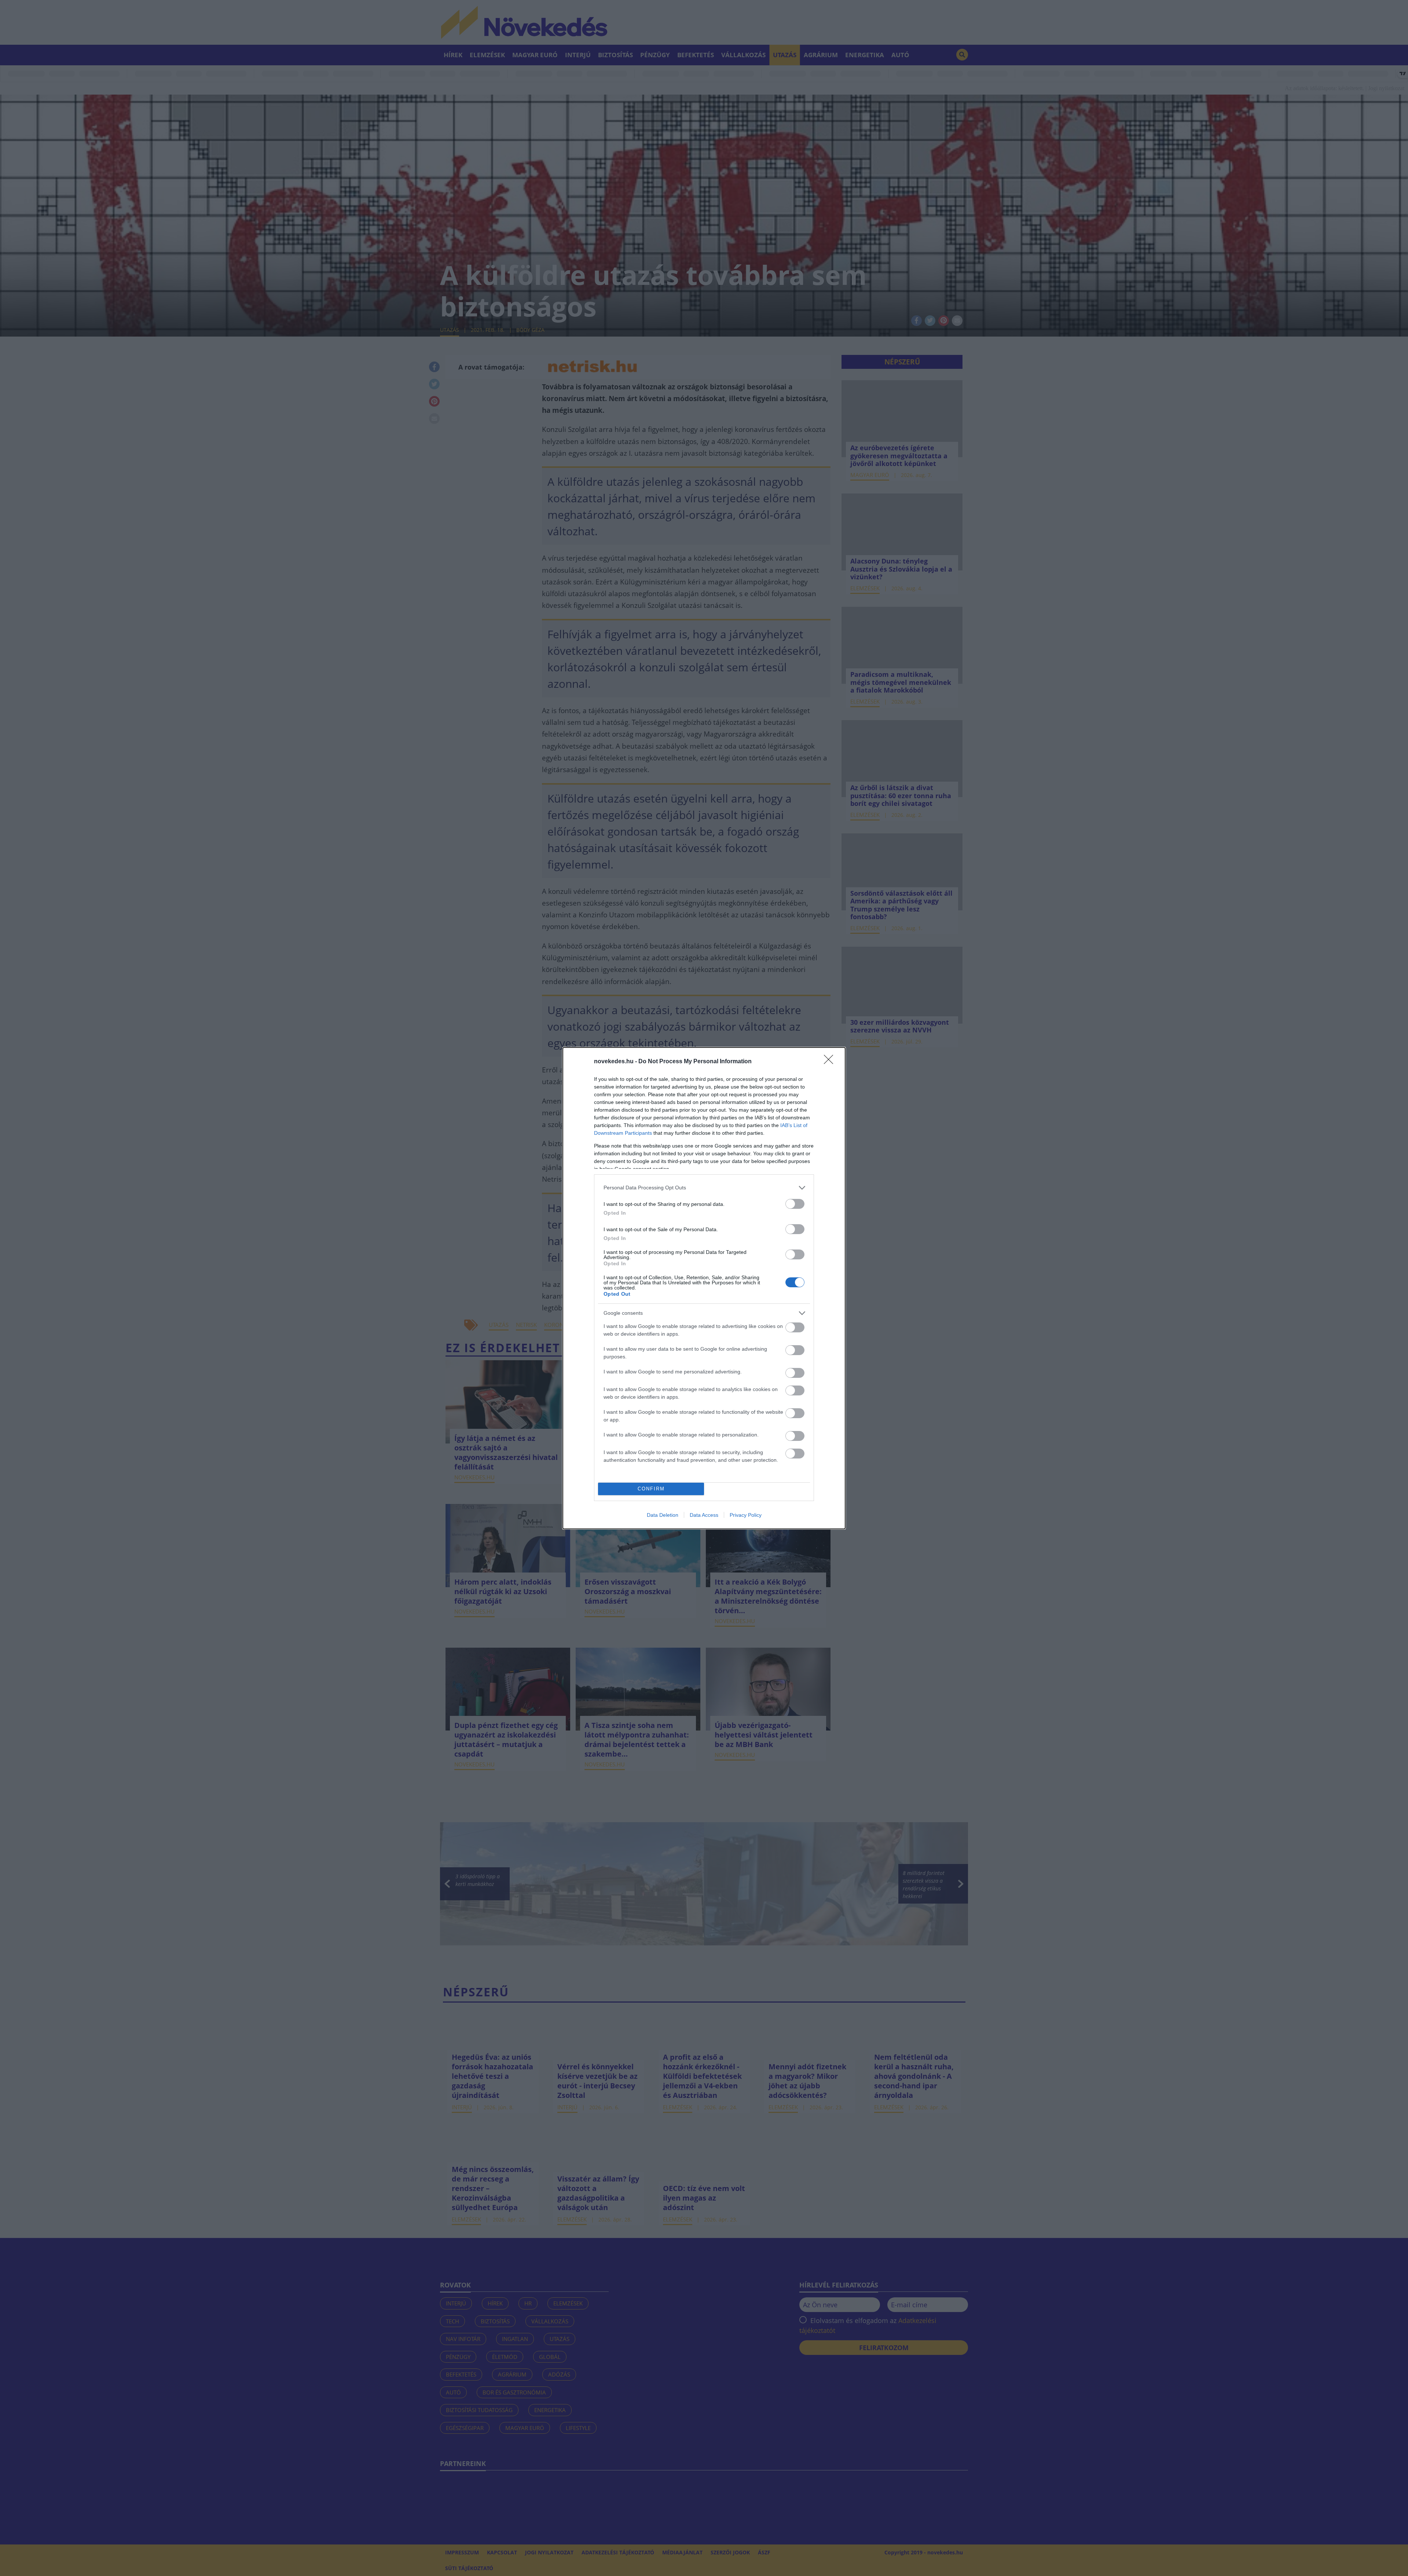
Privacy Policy (746, 1515)
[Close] (831, 1062)
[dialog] (704, 1288)
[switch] (795, 1204)
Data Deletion (663, 1515)
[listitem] (704, 1188)
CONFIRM (651, 1489)
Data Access (704, 1515)
